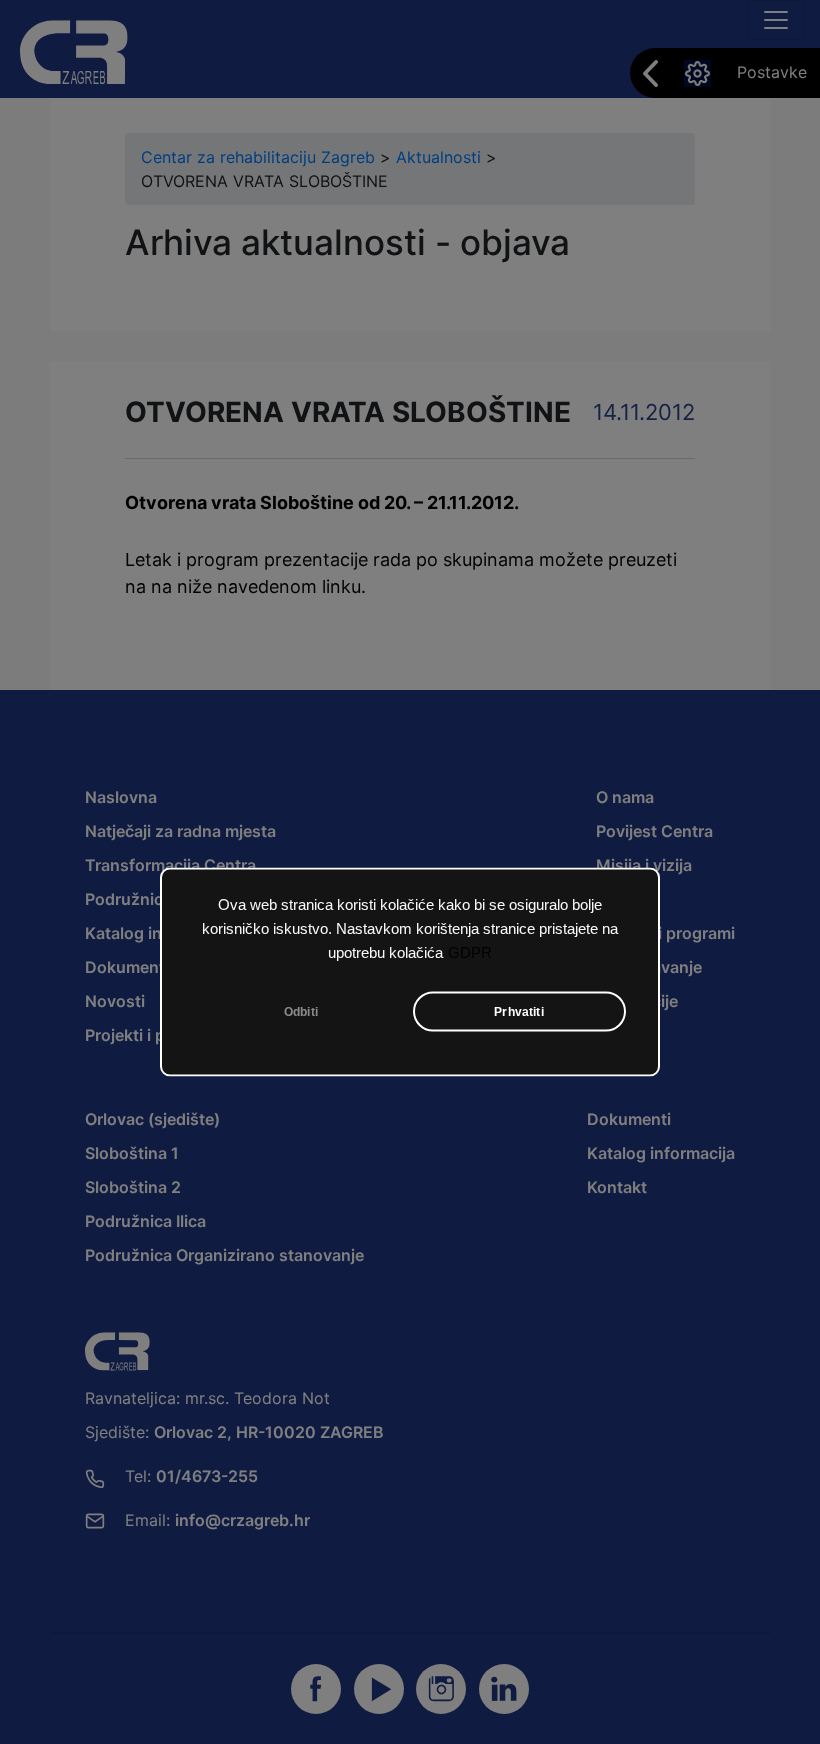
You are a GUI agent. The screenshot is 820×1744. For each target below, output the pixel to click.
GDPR (470, 953)
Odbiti (301, 1012)
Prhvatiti (519, 1012)
